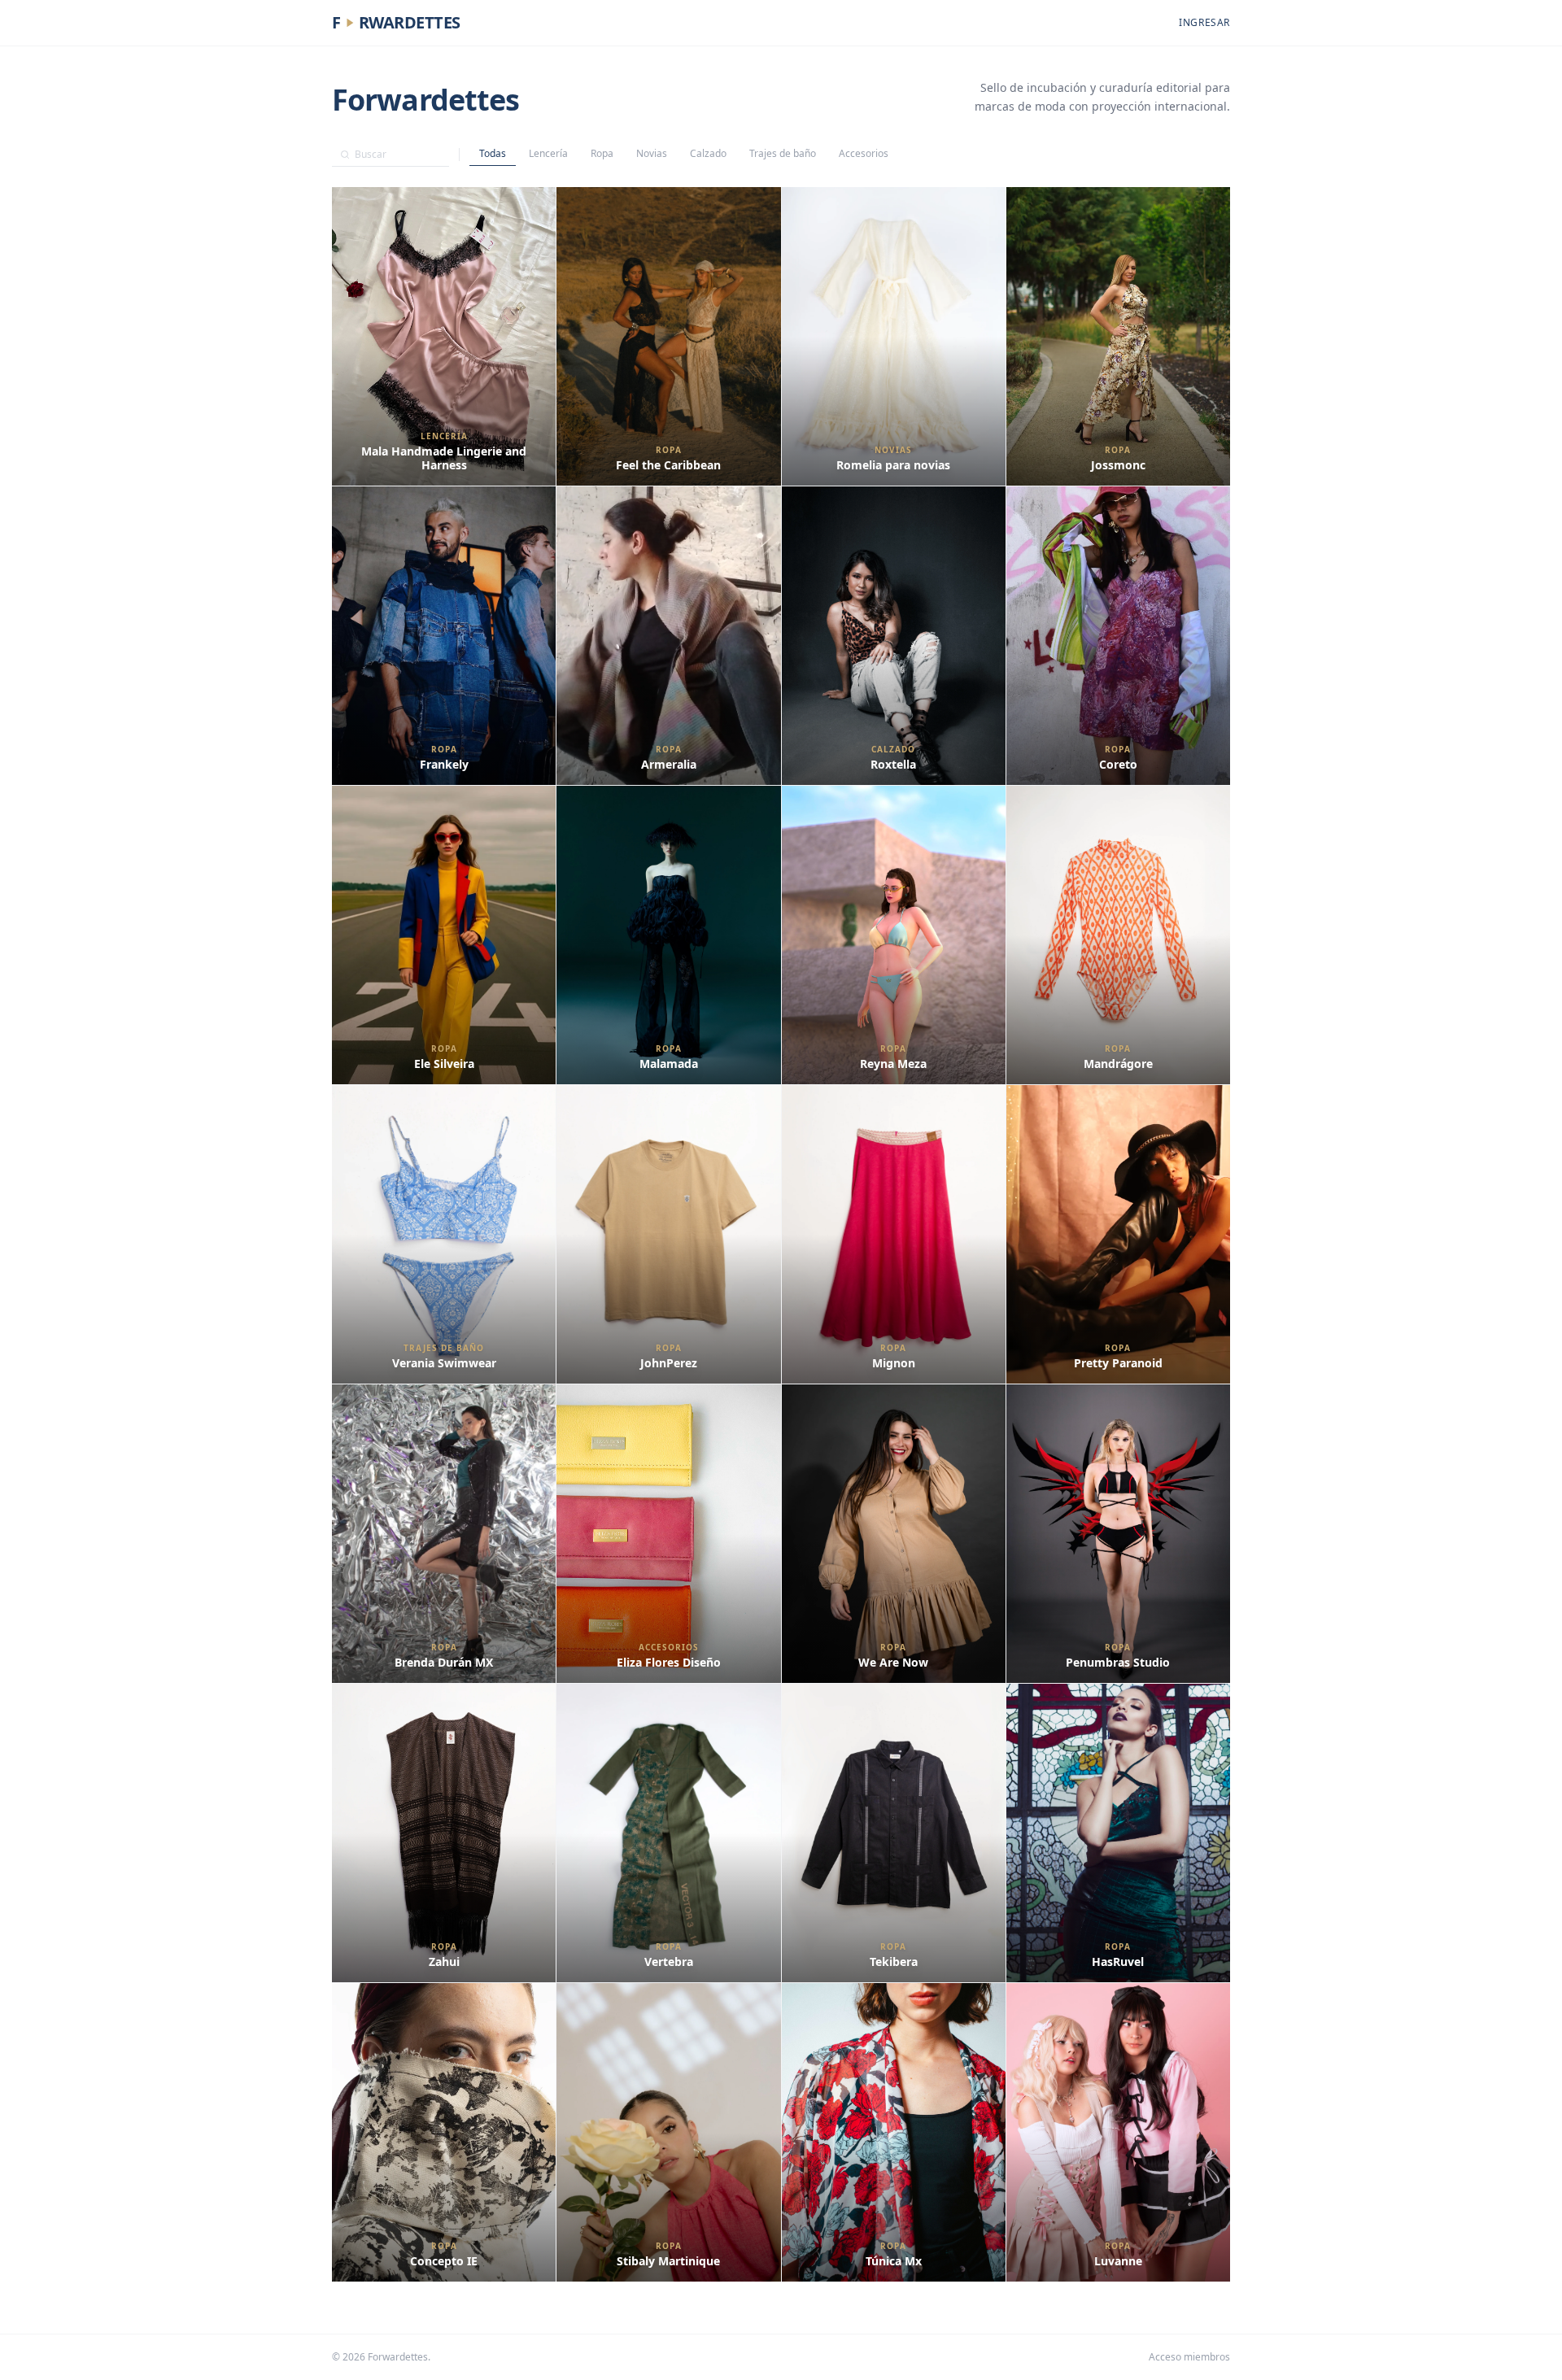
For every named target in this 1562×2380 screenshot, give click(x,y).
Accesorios (864, 153)
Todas (493, 153)
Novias (652, 153)
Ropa (602, 153)
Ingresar (1204, 23)
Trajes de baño (783, 153)
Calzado (708, 153)
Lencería (548, 153)
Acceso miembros (1189, 2357)
